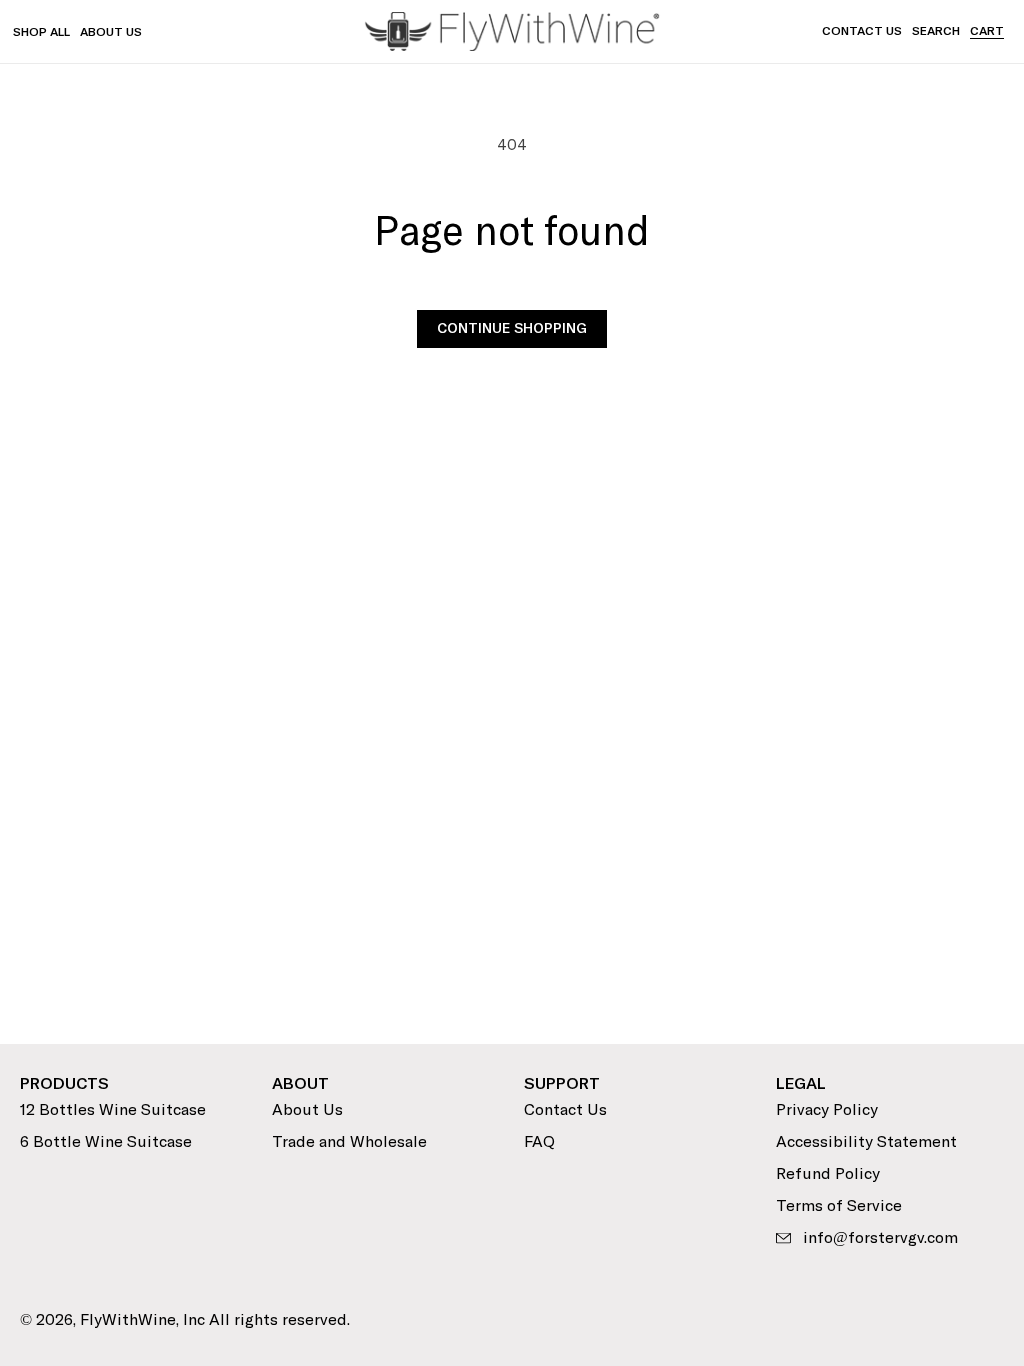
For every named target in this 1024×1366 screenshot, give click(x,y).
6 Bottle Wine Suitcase (106, 1142)
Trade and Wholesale (349, 1142)
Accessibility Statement (866, 1142)
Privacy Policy (827, 1110)
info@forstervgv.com (880, 1238)
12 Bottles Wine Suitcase (113, 1110)
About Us (307, 1110)
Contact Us (862, 32)
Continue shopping (512, 329)
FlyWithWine (128, 1320)
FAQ (539, 1142)
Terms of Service (839, 1206)
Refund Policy (828, 1174)
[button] (936, 32)
